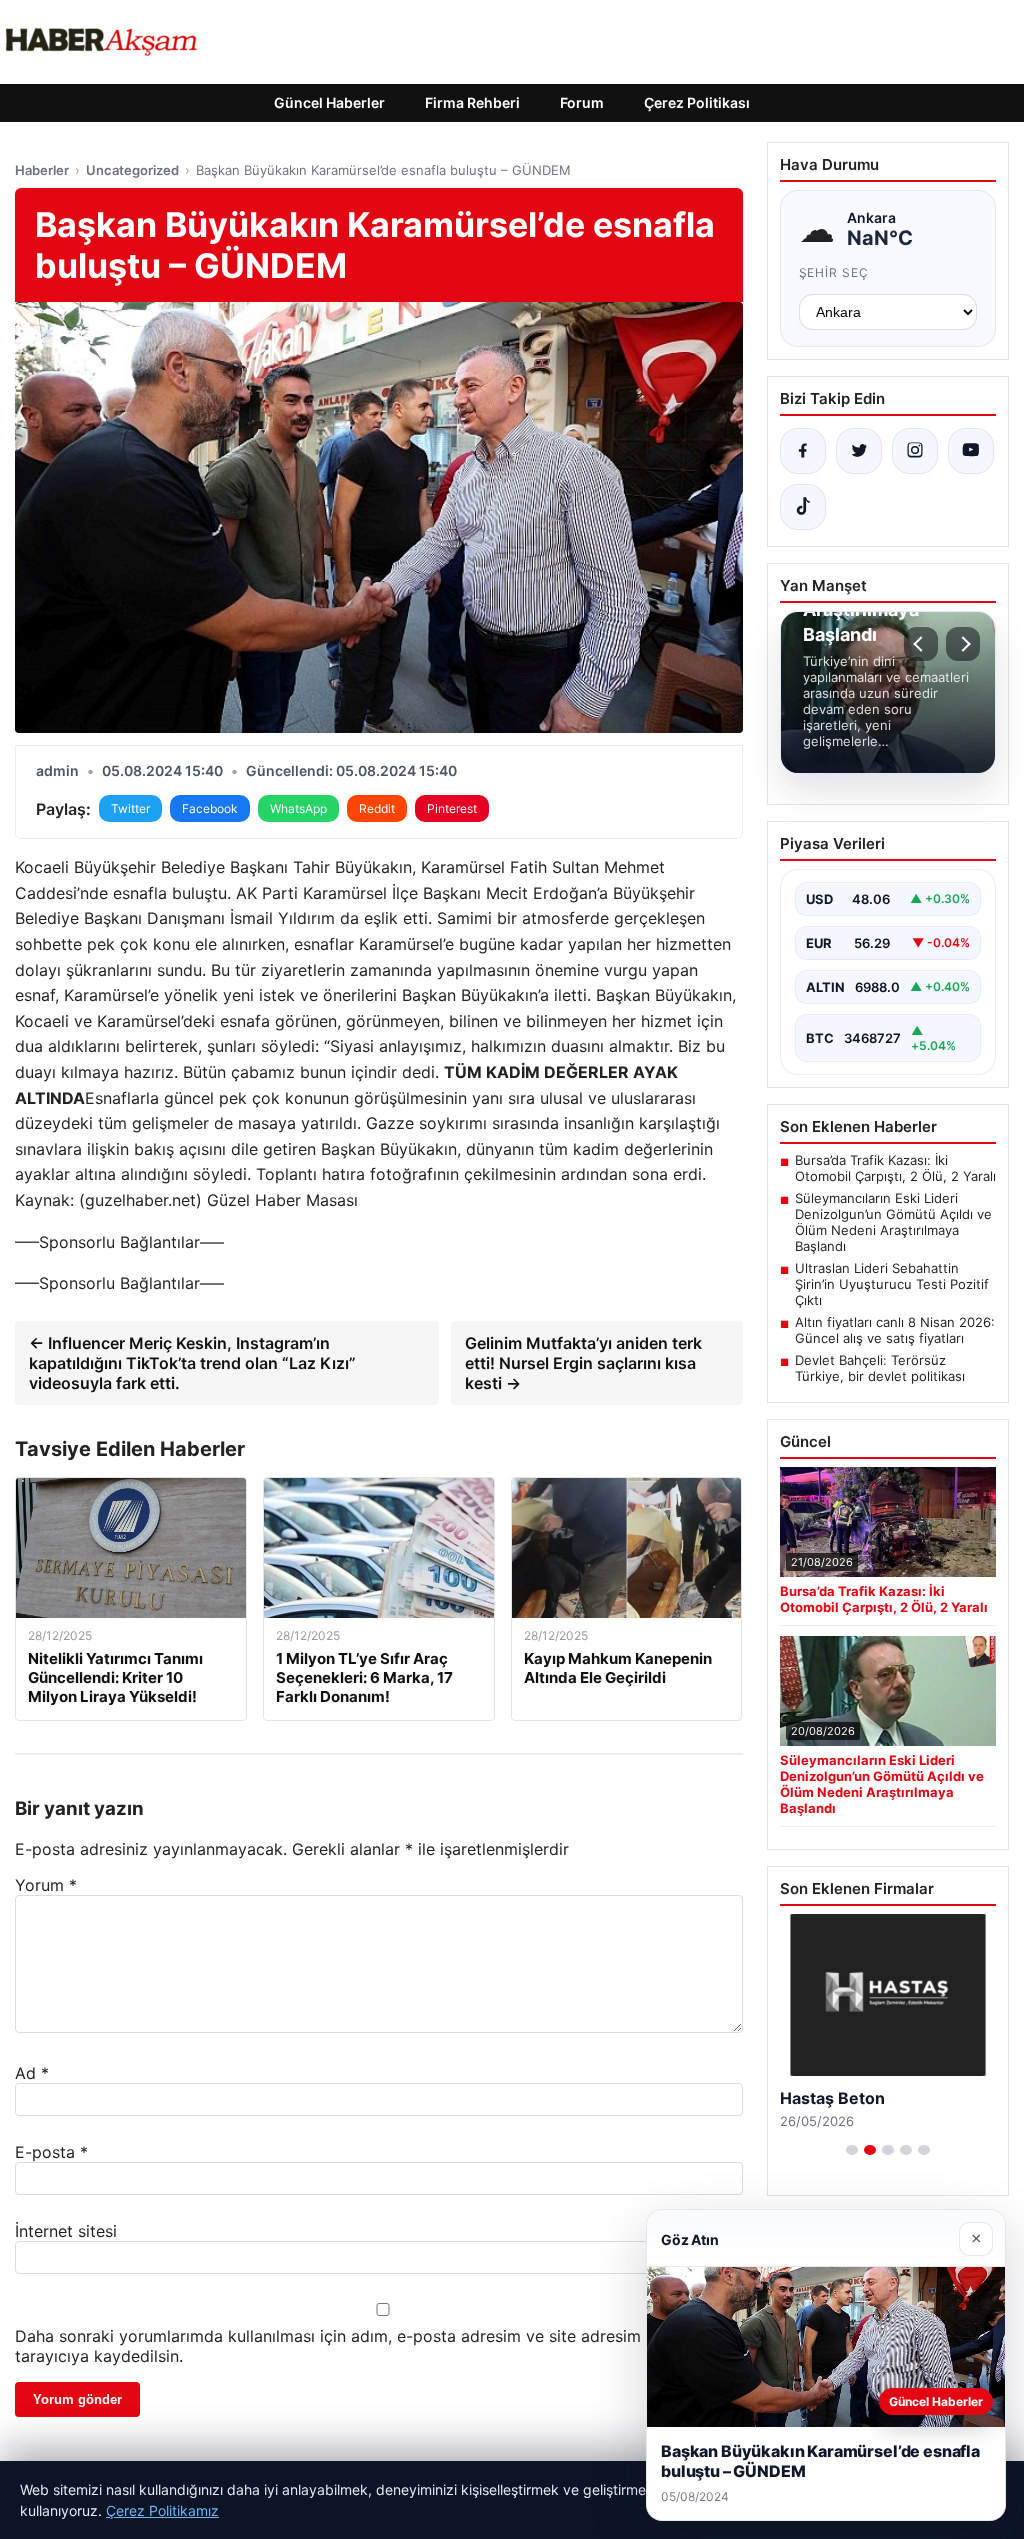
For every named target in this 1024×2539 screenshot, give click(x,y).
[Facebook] (803, 451)
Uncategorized (132, 170)
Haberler (42, 170)
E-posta (51, 2152)
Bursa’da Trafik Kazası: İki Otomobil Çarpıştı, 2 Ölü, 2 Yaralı (895, 1168)
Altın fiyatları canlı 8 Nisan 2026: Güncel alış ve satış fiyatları (895, 1330)
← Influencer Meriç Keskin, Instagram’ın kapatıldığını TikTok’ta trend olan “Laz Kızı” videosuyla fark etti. (192, 1363)
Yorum (46, 1885)
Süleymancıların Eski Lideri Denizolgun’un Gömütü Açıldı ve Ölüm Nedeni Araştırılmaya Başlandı (893, 1222)
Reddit (377, 808)
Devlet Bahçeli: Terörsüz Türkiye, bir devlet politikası (880, 1368)
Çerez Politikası (697, 102)
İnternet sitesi (66, 2231)
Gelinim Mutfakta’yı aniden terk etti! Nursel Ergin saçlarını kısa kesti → (583, 1363)
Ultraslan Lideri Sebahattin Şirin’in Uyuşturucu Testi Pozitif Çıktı (892, 1284)
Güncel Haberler (329, 102)
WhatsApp (298, 808)
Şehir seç (834, 272)
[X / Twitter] (859, 451)
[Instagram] (915, 451)
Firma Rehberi (472, 102)
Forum (582, 102)
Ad (32, 2073)
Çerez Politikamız (162, 2510)
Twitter (130, 808)
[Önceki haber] (921, 644)
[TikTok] (803, 507)
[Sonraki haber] (963, 644)
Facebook (210, 808)
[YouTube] (971, 451)
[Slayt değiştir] (852, 2150)
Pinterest (452, 808)
